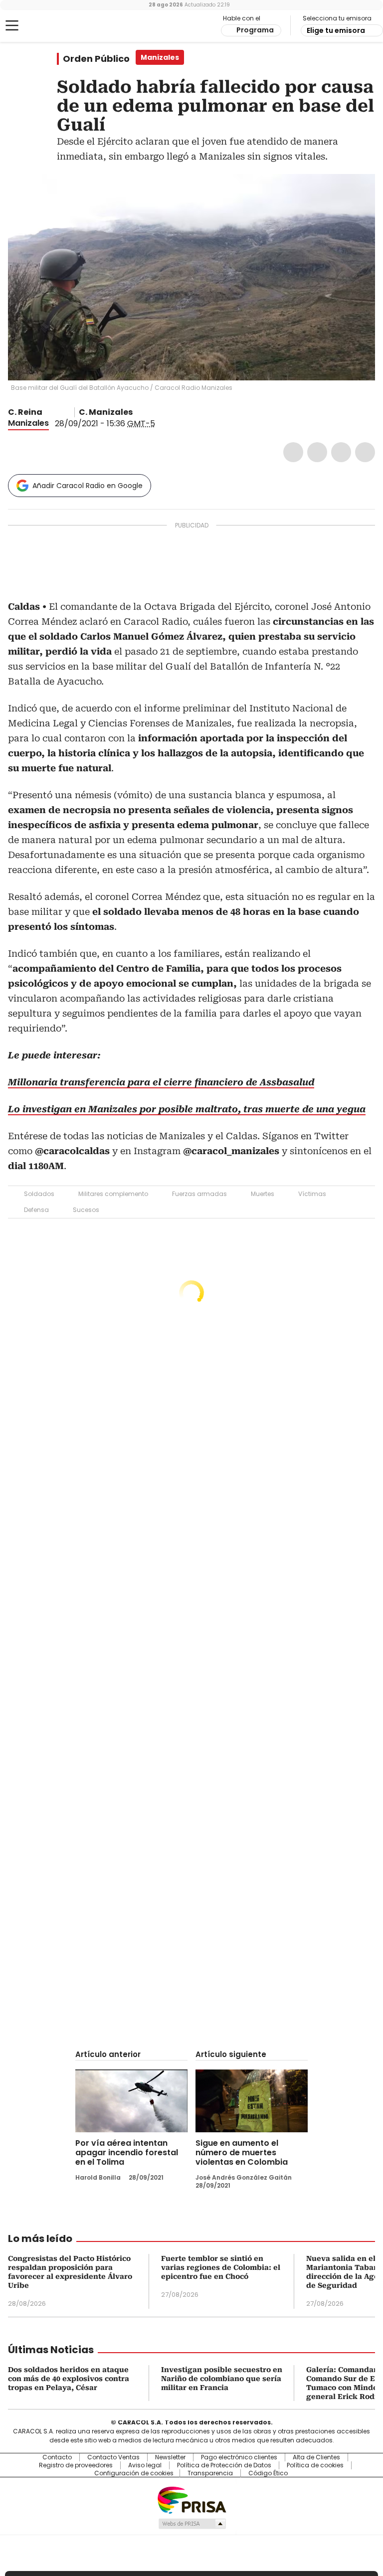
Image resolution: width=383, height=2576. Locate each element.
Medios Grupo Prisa (192, 2524)
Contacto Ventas (113, 2457)
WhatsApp (365, 452)
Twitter (317, 452)
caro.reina (61, 412)
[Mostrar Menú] (12, 25)
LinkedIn (341, 452)
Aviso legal (145, 2465)
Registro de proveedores (76, 2465)
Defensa (36, 1210)
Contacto (57, 2457)
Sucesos (86, 1210)
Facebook (293, 452)
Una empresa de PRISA (191, 2499)
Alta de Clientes (316, 2457)
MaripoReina (49, 412)
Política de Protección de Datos (224, 2465)
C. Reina (25, 412)
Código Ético (268, 2473)
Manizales (28, 423)
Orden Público (96, 59)
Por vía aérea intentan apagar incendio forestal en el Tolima (127, 2152)
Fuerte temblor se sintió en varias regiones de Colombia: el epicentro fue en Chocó (221, 2267)
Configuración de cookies (134, 2473)
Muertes (263, 1194)
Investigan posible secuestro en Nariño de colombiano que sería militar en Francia (222, 2379)
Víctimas (312, 1194)
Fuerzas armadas (199, 1194)
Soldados (39, 1194)
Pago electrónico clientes (239, 2457)
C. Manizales (106, 412)
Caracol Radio (47, 26)
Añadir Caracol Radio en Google (88, 486)
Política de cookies (315, 2465)
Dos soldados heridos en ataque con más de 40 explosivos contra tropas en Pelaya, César (69, 2379)
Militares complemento (113, 1194)
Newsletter (170, 2457)
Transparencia (210, 2473)
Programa (255, 30)
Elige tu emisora (336, 30)
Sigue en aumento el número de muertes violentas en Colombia (242, 2152)
